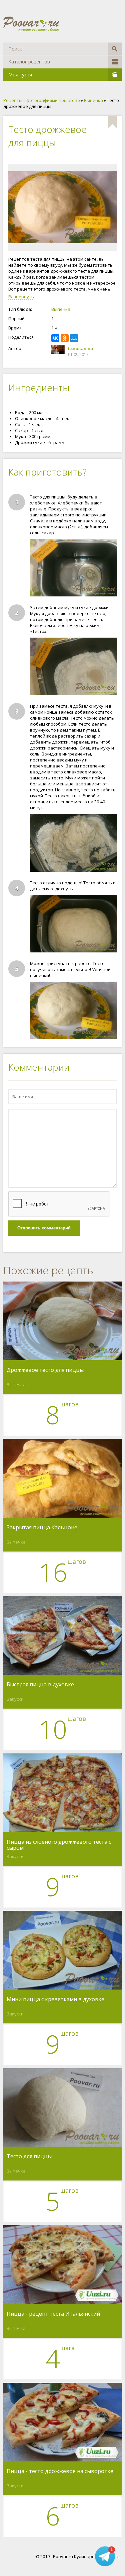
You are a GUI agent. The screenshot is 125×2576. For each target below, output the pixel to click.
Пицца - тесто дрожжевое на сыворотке (60, 2471)
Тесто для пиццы (29, 2157)
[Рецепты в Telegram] (105, 2556)
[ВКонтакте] (55, 338)
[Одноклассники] (65, 338)
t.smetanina (80, 348)
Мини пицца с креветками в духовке (55, 1999)
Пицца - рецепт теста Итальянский (53, 2314)
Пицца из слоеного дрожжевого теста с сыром (59, 1845)
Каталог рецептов (29, 62)
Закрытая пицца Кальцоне (42, 1528)
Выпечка (61, 309)
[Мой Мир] (74, 338)
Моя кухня (20, 75)
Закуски (15, 1699)
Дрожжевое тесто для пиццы (45, 1370)
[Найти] (115, 49)
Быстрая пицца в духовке (40, 1685)
